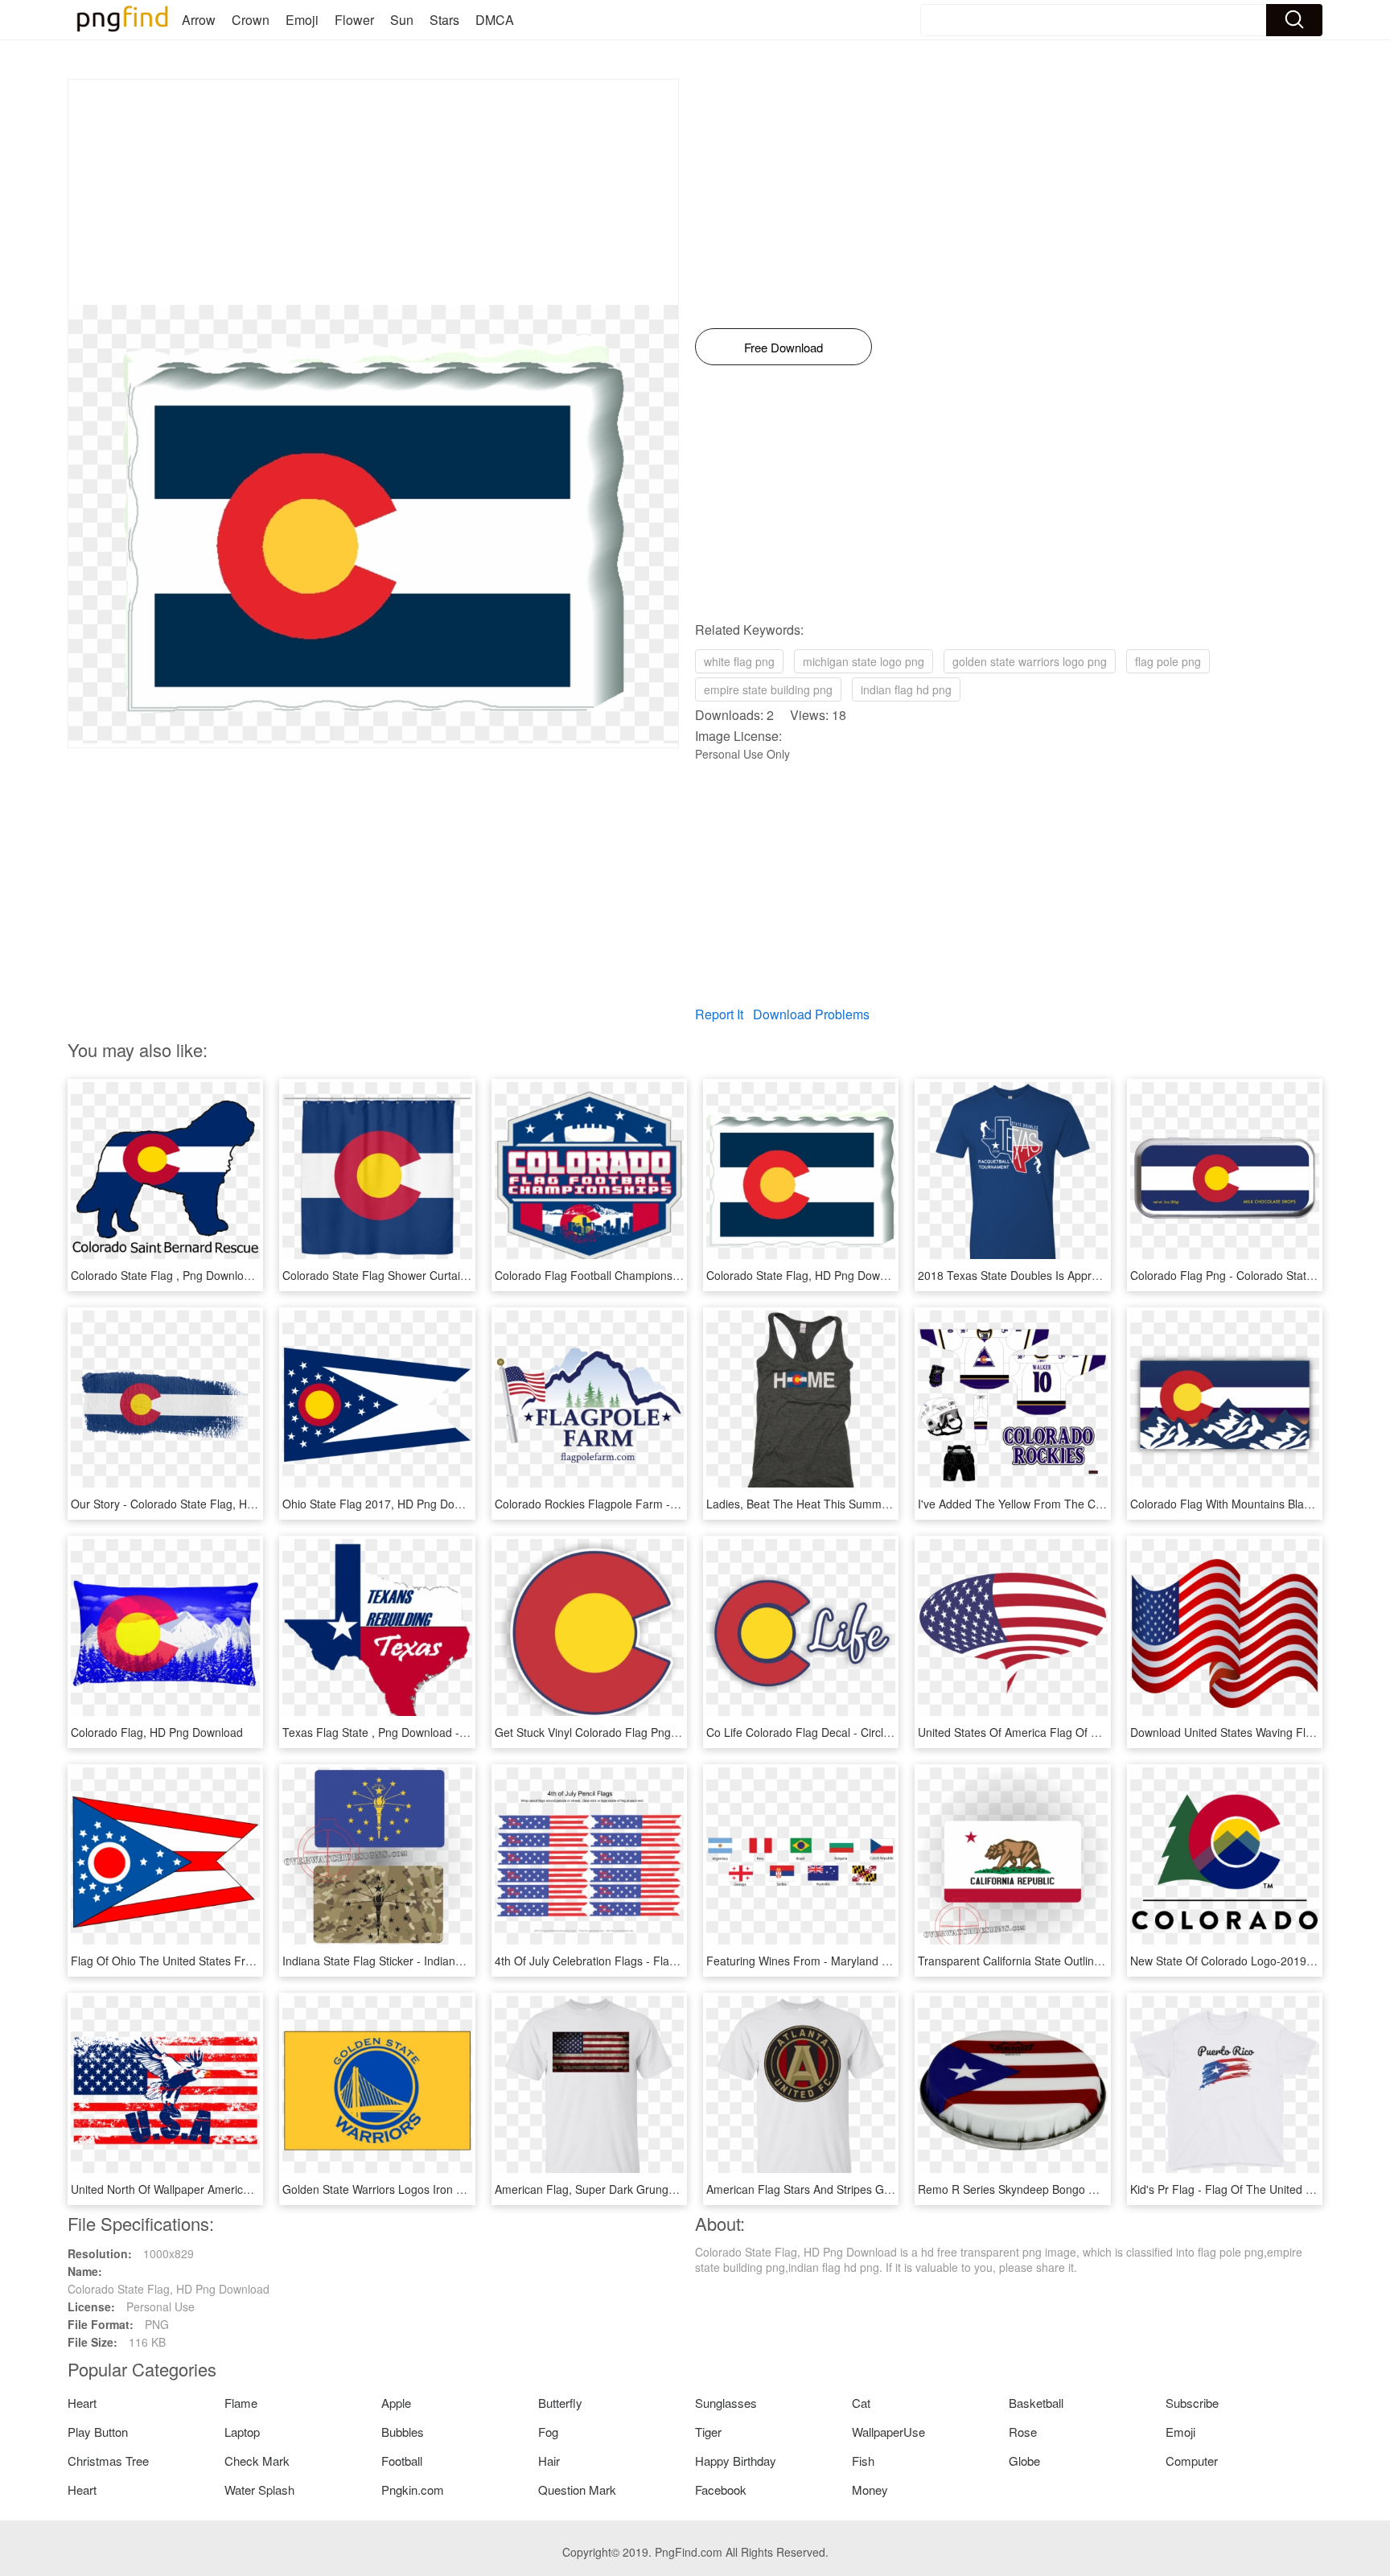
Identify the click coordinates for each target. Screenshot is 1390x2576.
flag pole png (1168, 661)
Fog (548, 2432)
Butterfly (560, 2403)
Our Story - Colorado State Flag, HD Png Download (202, 1504)
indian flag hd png (906, 689)
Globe (1024, 2461)
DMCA (495, 20)
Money (870, 2490)
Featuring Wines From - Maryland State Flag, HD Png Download (870, 1961)
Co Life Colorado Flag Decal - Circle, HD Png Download (848, 1732)
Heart (82, 2403)
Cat (861, 2403)
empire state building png (768, 689)
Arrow (199, 20)
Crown (251, 20)
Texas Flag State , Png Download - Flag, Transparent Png (430, 1732)
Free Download (783, 347)
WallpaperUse (888, 2432)
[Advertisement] (373, 192)
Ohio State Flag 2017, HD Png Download (387, 1504)
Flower (354, 20)
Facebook (721, 2490)
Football (402, 2461)
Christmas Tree (108, 2461)
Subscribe (1192, 2403)
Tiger (708, 2432)
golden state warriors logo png (1030, 661)
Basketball (1036, 2403)
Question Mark (577, 2490)
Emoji (302, 20)
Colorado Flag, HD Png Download (157, 1732)
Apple (396, 2403)
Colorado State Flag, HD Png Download (807, 1275)
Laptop (242, 2432)
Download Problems (811, 1014)
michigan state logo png (864, 661)
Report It (719, 1014)
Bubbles (403, 2432)
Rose (1023, 2432)
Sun (402, 20)
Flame (241, 2403)
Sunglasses (726, 2403)
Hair (549, 2461)
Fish (863, 2461)
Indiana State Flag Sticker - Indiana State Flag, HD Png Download (450, 1961)
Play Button (98, 2432)
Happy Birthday (736, 2461)
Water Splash (259, 2490)
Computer (1192, 2461)
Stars (444, 20)
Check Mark (257, 2461)
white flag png (739, 661)
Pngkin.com (413, 2490)
